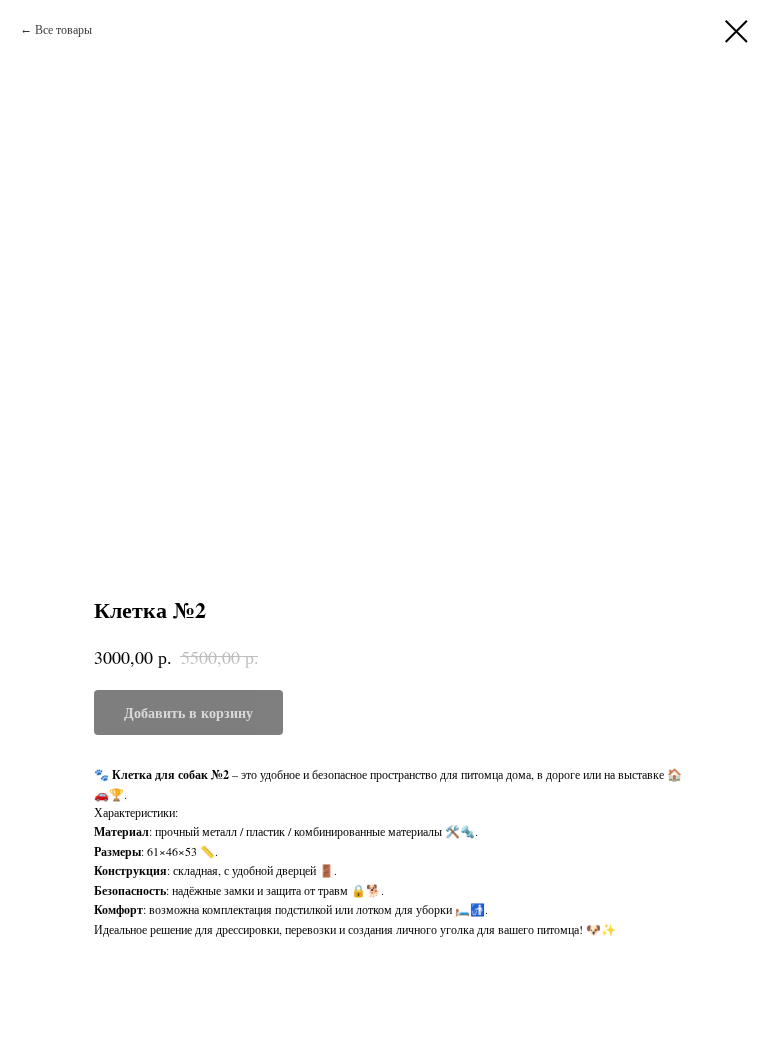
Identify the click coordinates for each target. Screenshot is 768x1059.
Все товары (63, 29)
